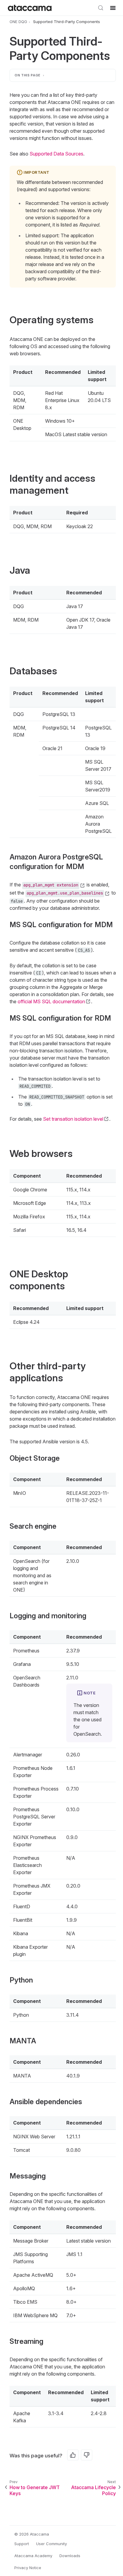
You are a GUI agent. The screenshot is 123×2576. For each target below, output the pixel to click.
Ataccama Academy (33, 2556)
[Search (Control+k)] (101, 8)
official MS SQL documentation (51, 1001)
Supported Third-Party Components (67, 22)
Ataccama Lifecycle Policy (93, 2490)
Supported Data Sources (56, 154)
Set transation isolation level (73, 1119)
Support (22, 2544)
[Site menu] (113, 8)
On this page (28, 75)
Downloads (70, 2556)
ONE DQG (18, 22)
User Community (51, 2544)
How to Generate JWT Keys (35, 2490)
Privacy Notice (28, 2568)
